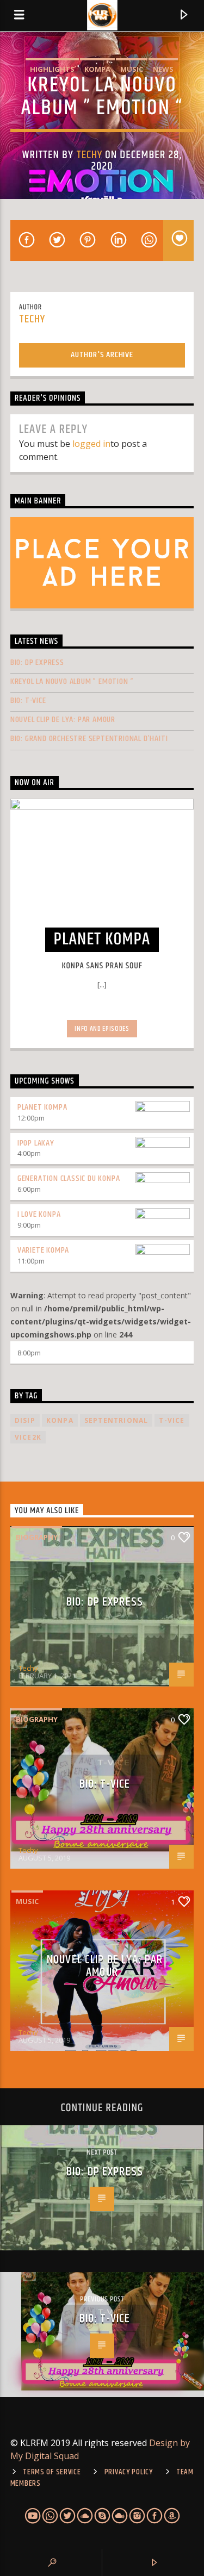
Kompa (97, 69)
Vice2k (28, 1437)
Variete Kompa (43, 1250)
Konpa (60, 1420)
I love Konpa (39, 1214)
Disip (25, 1420)
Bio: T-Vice (28, 701)
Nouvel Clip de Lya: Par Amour (63, 720)
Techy (89, 155)
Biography (37, 1537)
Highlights (52, 69)
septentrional (116, 1420)
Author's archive (102, 355)
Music (132, 69)
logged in (91, 444)
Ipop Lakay (36, 1143)
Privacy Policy (129, 2472)
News (163, 69)
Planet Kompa (42, 1107)
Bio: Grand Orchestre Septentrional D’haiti (89, 739)
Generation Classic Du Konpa (69, 1178)
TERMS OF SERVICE (52, 2472)
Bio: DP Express (37, 662)
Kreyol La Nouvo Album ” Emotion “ (72, 682)
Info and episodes (102, 1029)
